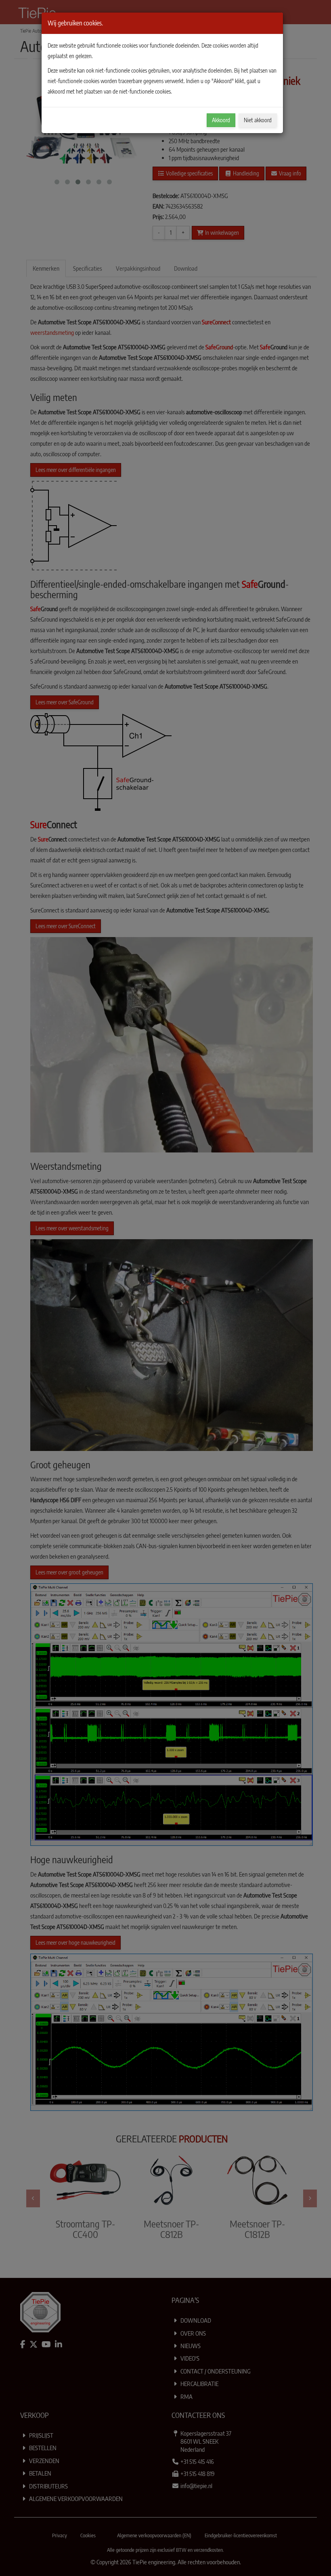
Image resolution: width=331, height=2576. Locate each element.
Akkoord (221, 120)
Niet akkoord (258, 120)
